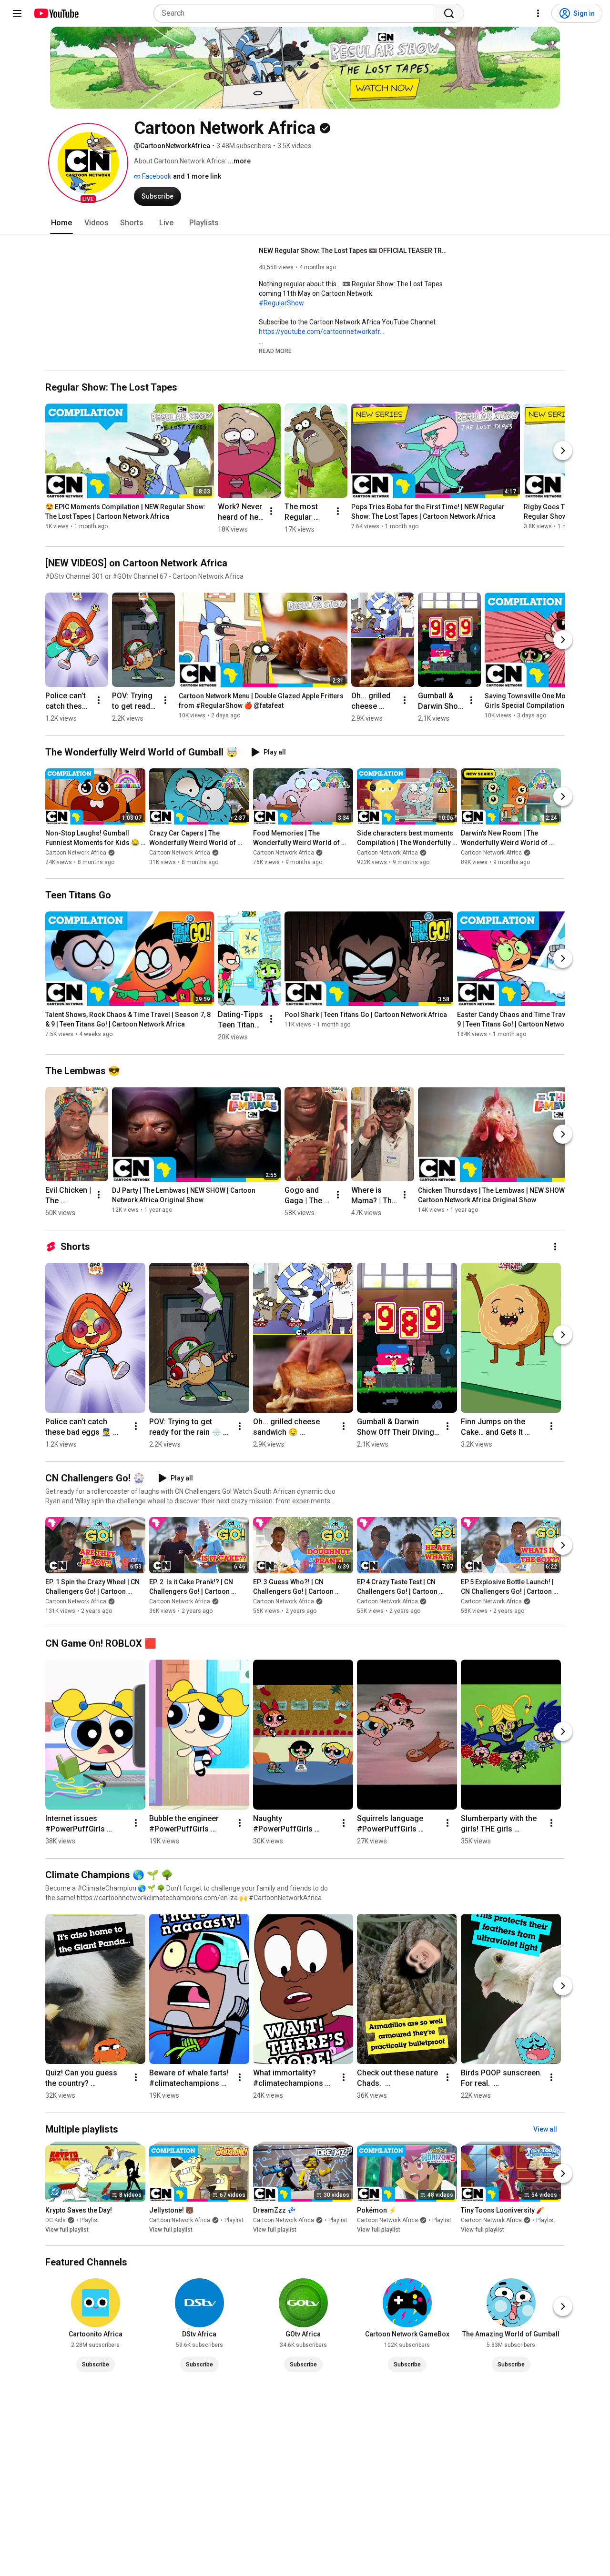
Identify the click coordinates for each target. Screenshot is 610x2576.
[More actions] (271, 511)
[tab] (61, 223)
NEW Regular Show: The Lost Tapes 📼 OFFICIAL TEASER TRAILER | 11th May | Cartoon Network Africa (354, 251)
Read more (275, 351)
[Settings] (538, 13)
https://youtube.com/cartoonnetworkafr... (321, 332)
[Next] (563, 451)
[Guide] (17, 13)
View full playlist (67, 2230)
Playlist (90, 2220)
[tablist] (305, 223)
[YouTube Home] (56, 13)
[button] (88, 163)
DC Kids (56, 2220)
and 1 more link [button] (197, 176)
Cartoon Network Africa (76, 853)
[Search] (449, 13)
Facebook (156, 176)
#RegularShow (281, 303)
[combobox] (297, 13)
